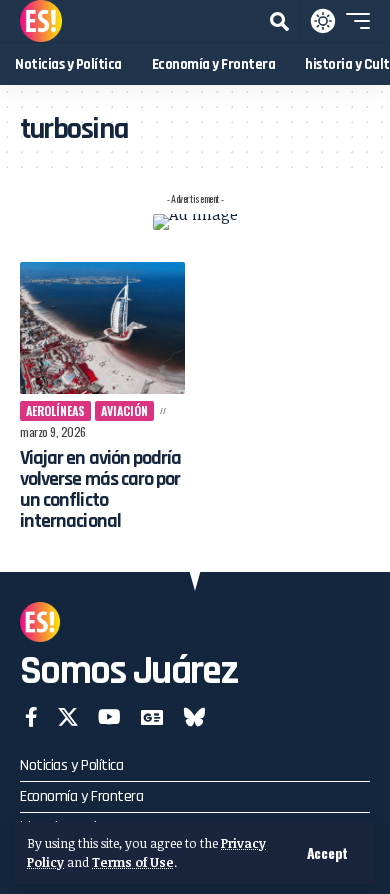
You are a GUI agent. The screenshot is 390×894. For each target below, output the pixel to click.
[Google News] (152, 717)
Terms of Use (133, 862)
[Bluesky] (194, 717)
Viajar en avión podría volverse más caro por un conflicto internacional (100, 489)
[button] (327, 853)
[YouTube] (109, 717)
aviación (124, 410)
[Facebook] (31, 717)
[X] (68, 717)
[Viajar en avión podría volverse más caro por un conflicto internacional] (102, 328)
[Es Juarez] (41, 21)
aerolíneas (55, 410)
